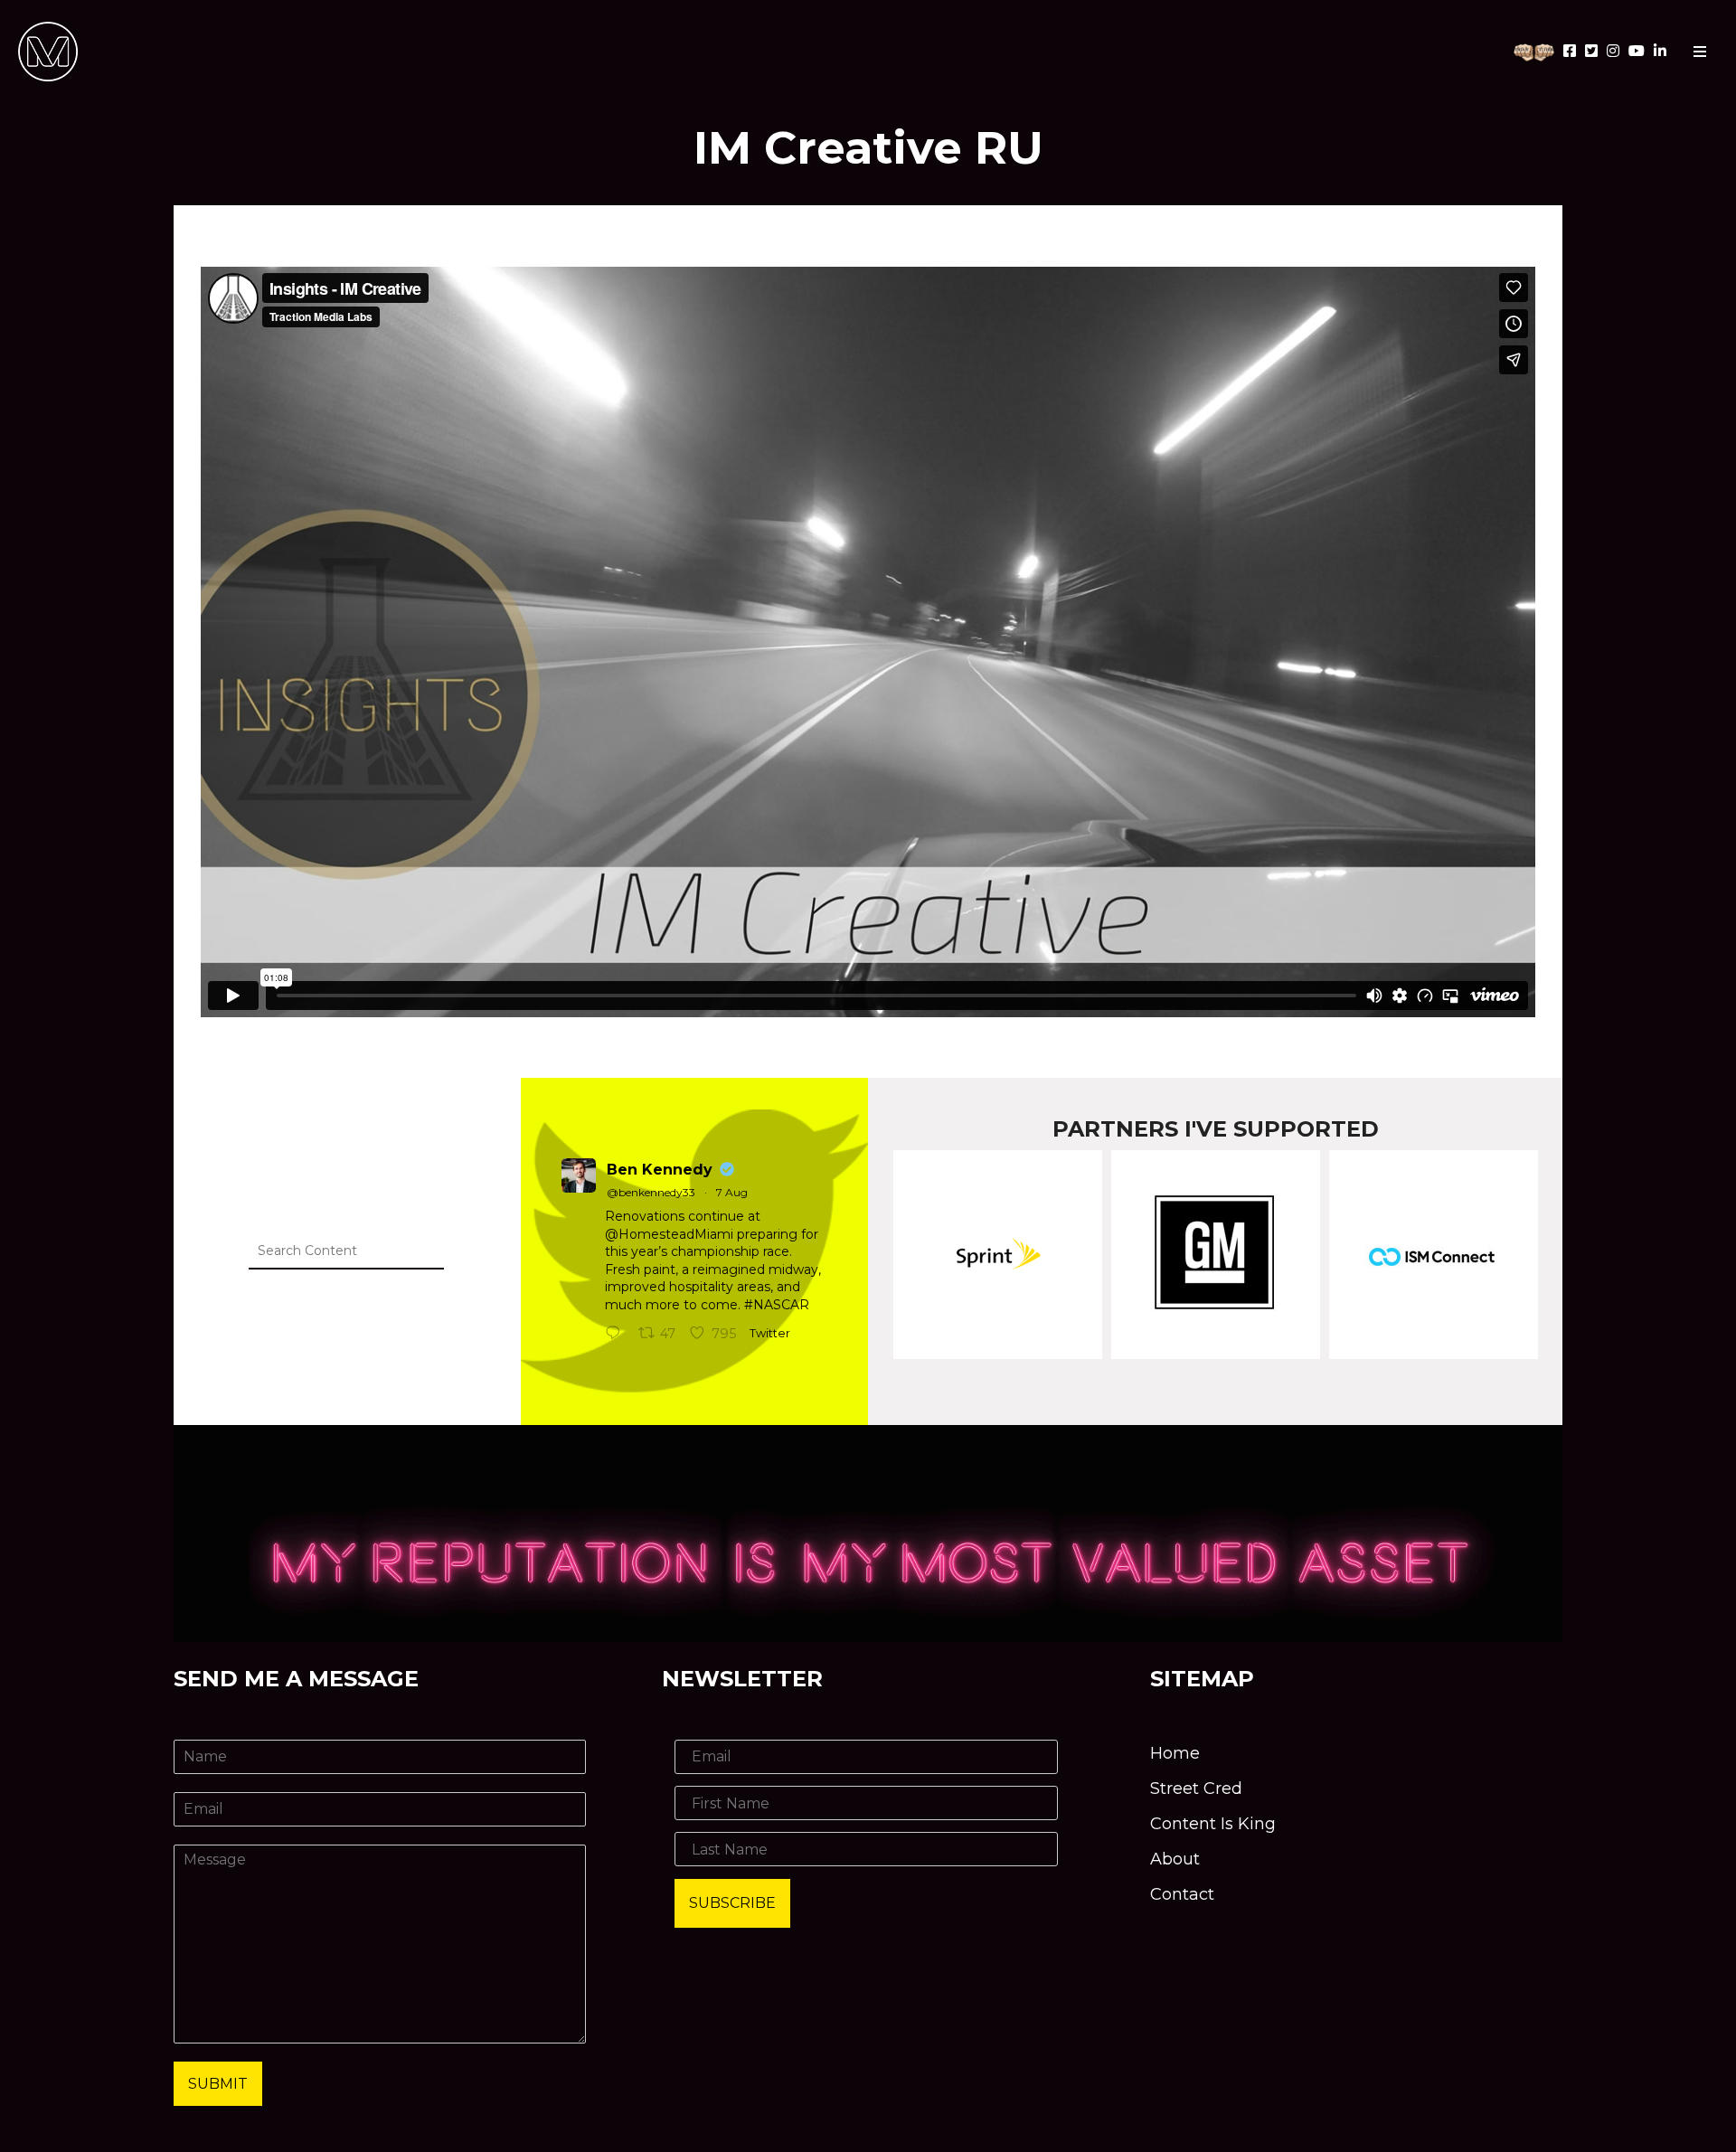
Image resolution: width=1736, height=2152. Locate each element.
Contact (1182, 1894)
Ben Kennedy (660, 1170)
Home (1175, 1753)
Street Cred (1196, 1789)
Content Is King (1213, 1824)
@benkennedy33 (651, 1192)
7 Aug (732, 1192)
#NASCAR (777, 1305)
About (1175, 1859)
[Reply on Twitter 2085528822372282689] (617, 1335)
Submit (218, 2084)
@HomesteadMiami (669, 1234)
